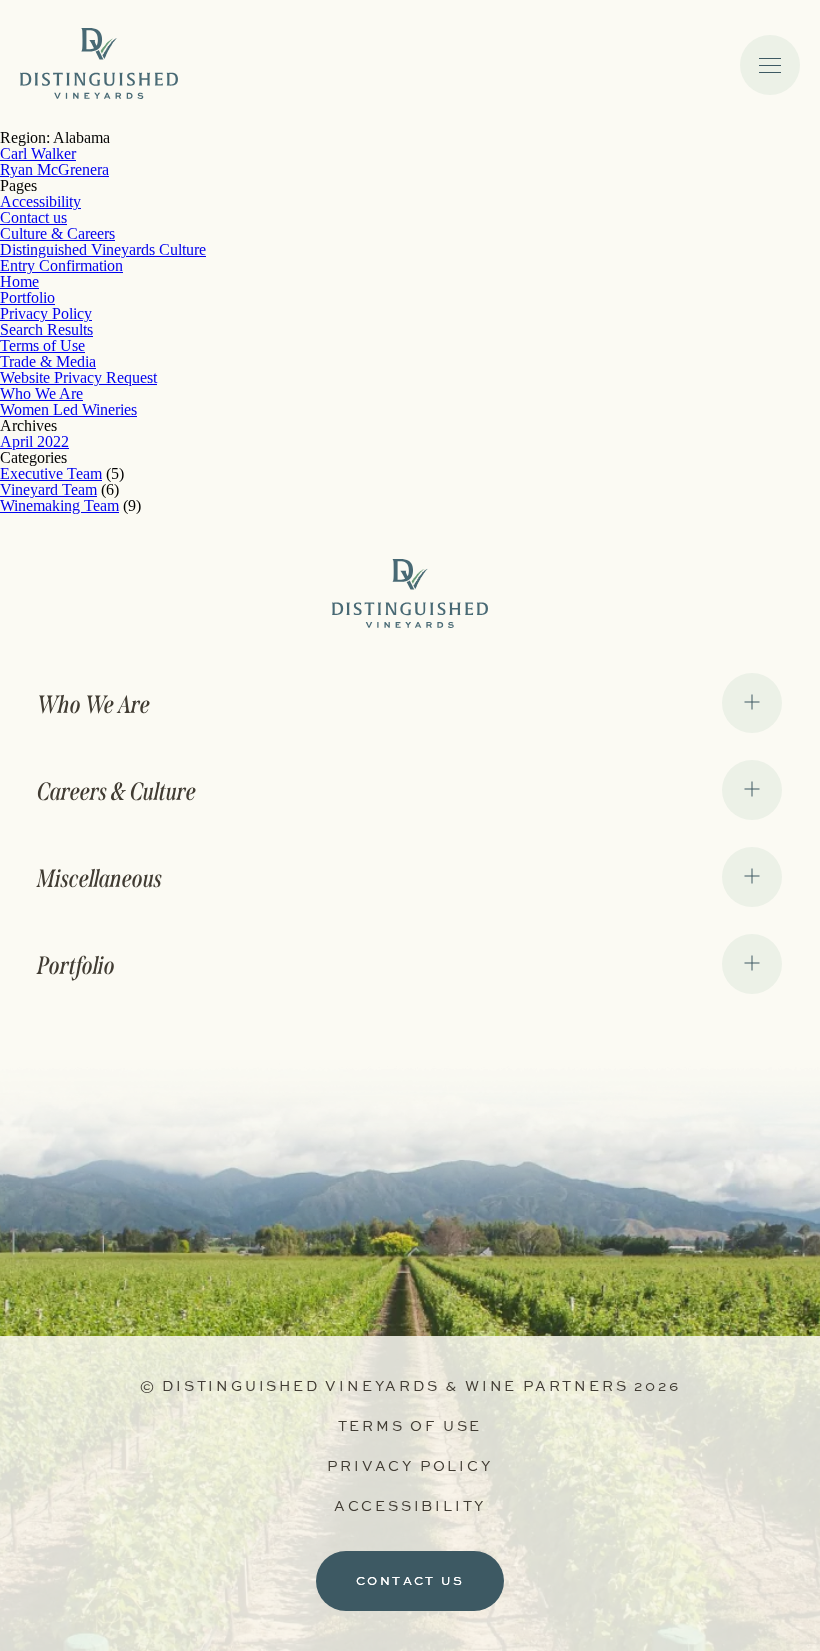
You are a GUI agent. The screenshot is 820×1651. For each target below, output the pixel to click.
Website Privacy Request (78, 377)
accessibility (410, 1505)
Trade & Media (48, 361)
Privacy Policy (46, 313)
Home (19, 281)
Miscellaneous (100, 879)
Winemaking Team (59, 505)
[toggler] (770, 65)
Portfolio (27, 297)
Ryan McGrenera (54, 169)
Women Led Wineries (68, 409)
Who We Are (41, 393)
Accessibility (40, 201)
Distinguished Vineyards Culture (103, 249)
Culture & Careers (57, 233)
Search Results (46, 329)
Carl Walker (38, 153)
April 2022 (34, 441)
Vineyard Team (48, 489)
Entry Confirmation (61, 265)
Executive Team (51, 473)
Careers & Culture (117, 792)
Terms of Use (42, 345)
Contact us (33, 217)
